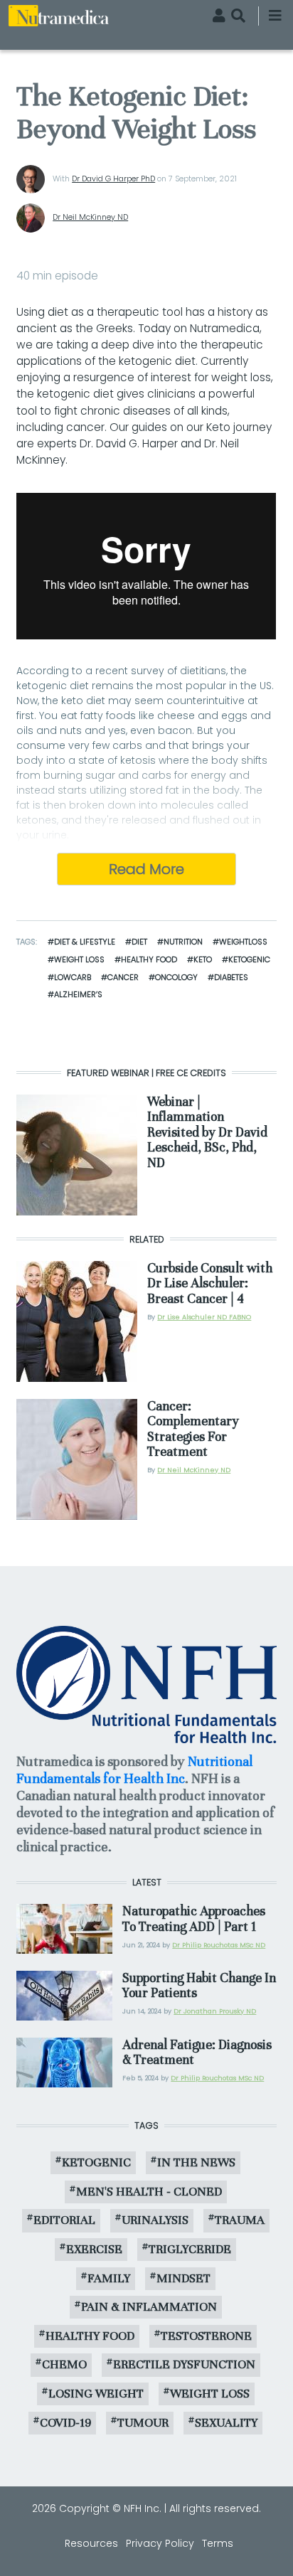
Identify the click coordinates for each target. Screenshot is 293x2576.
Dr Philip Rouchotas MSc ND (219, 1945)
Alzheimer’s (78, 994)
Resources (91, 2543)
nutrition (183, 942)
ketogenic (249, 959)
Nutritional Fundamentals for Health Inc (134, 1770)
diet (139, 942)
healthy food (149, 959)
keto (203, 959)
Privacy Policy (160, 2543)
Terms (218, 2543)
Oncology (176, 977)
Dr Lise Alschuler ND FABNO (204, 1317)
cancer (123, 977)
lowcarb (73, 977)
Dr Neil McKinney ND (90, 217)
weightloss (243, 942)
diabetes (231, 977)
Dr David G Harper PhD (113, 179)
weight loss (79, 959)
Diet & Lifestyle (85, 942)
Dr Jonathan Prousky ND (215, 2011)
